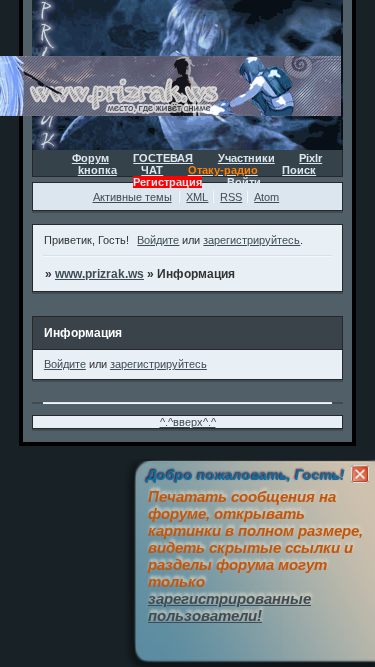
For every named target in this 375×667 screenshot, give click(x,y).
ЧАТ (152, 170)
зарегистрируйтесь (251, 240)
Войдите (158, 240)
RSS (231, 197)
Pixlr (310, 158)
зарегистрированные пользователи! (229, 607)
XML (197, 197)
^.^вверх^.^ (188, 422)
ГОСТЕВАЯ (163, 158)
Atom (266, 197)
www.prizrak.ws (99, 274)
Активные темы (132, 197)
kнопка (97, 170)
